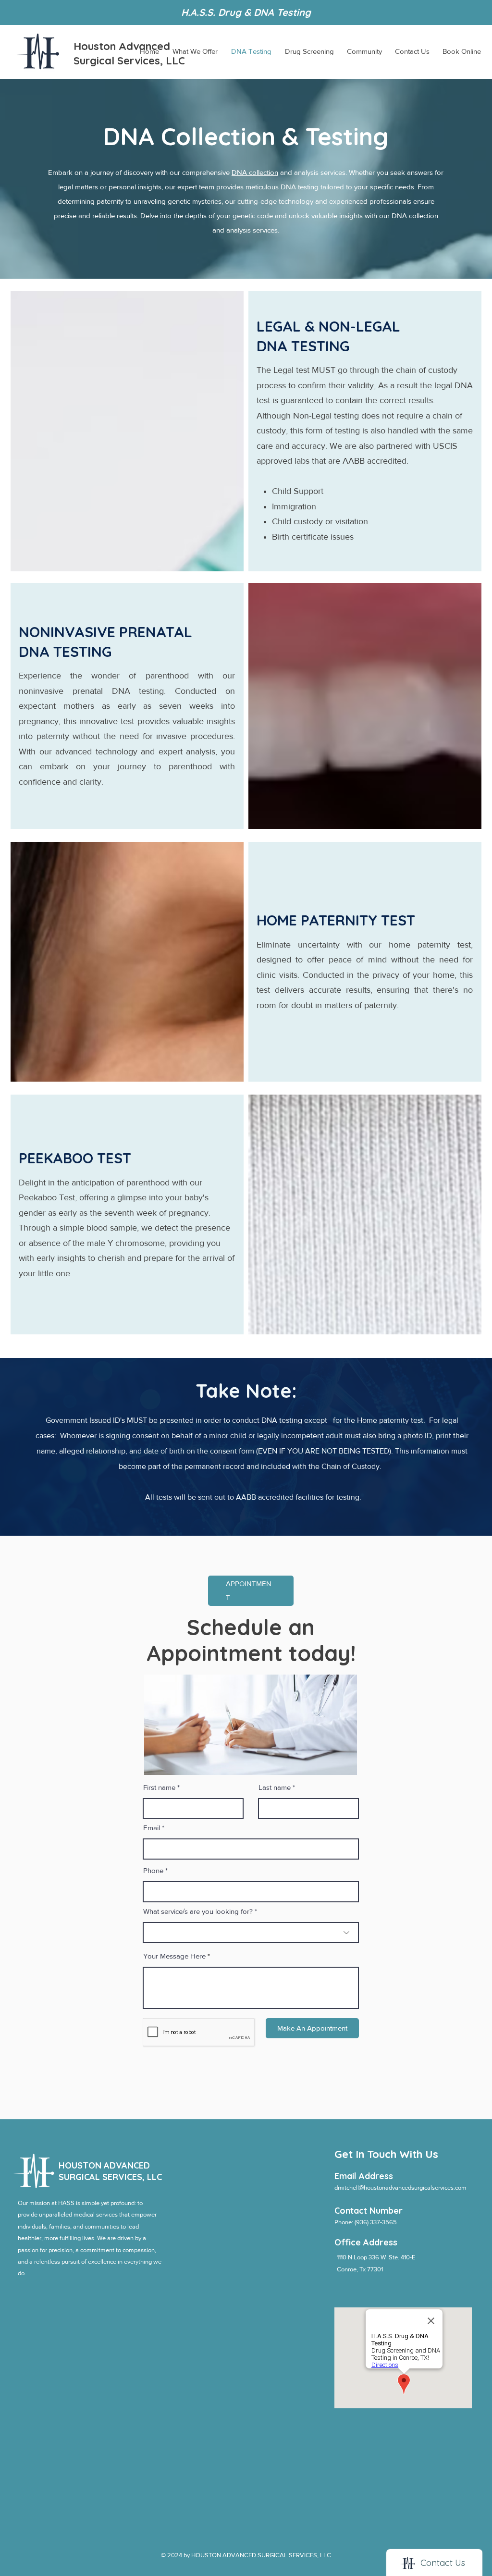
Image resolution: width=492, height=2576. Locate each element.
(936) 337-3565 (376, 2222)
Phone (153, 1870)
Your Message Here (174, 1956)
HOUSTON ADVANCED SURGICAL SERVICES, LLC (110, 2171)
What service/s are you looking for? (198, 1911)
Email (152, 1828)
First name (159, 1787)
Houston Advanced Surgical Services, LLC (129, 53)
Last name (275, 1787)
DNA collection (255, 172)
